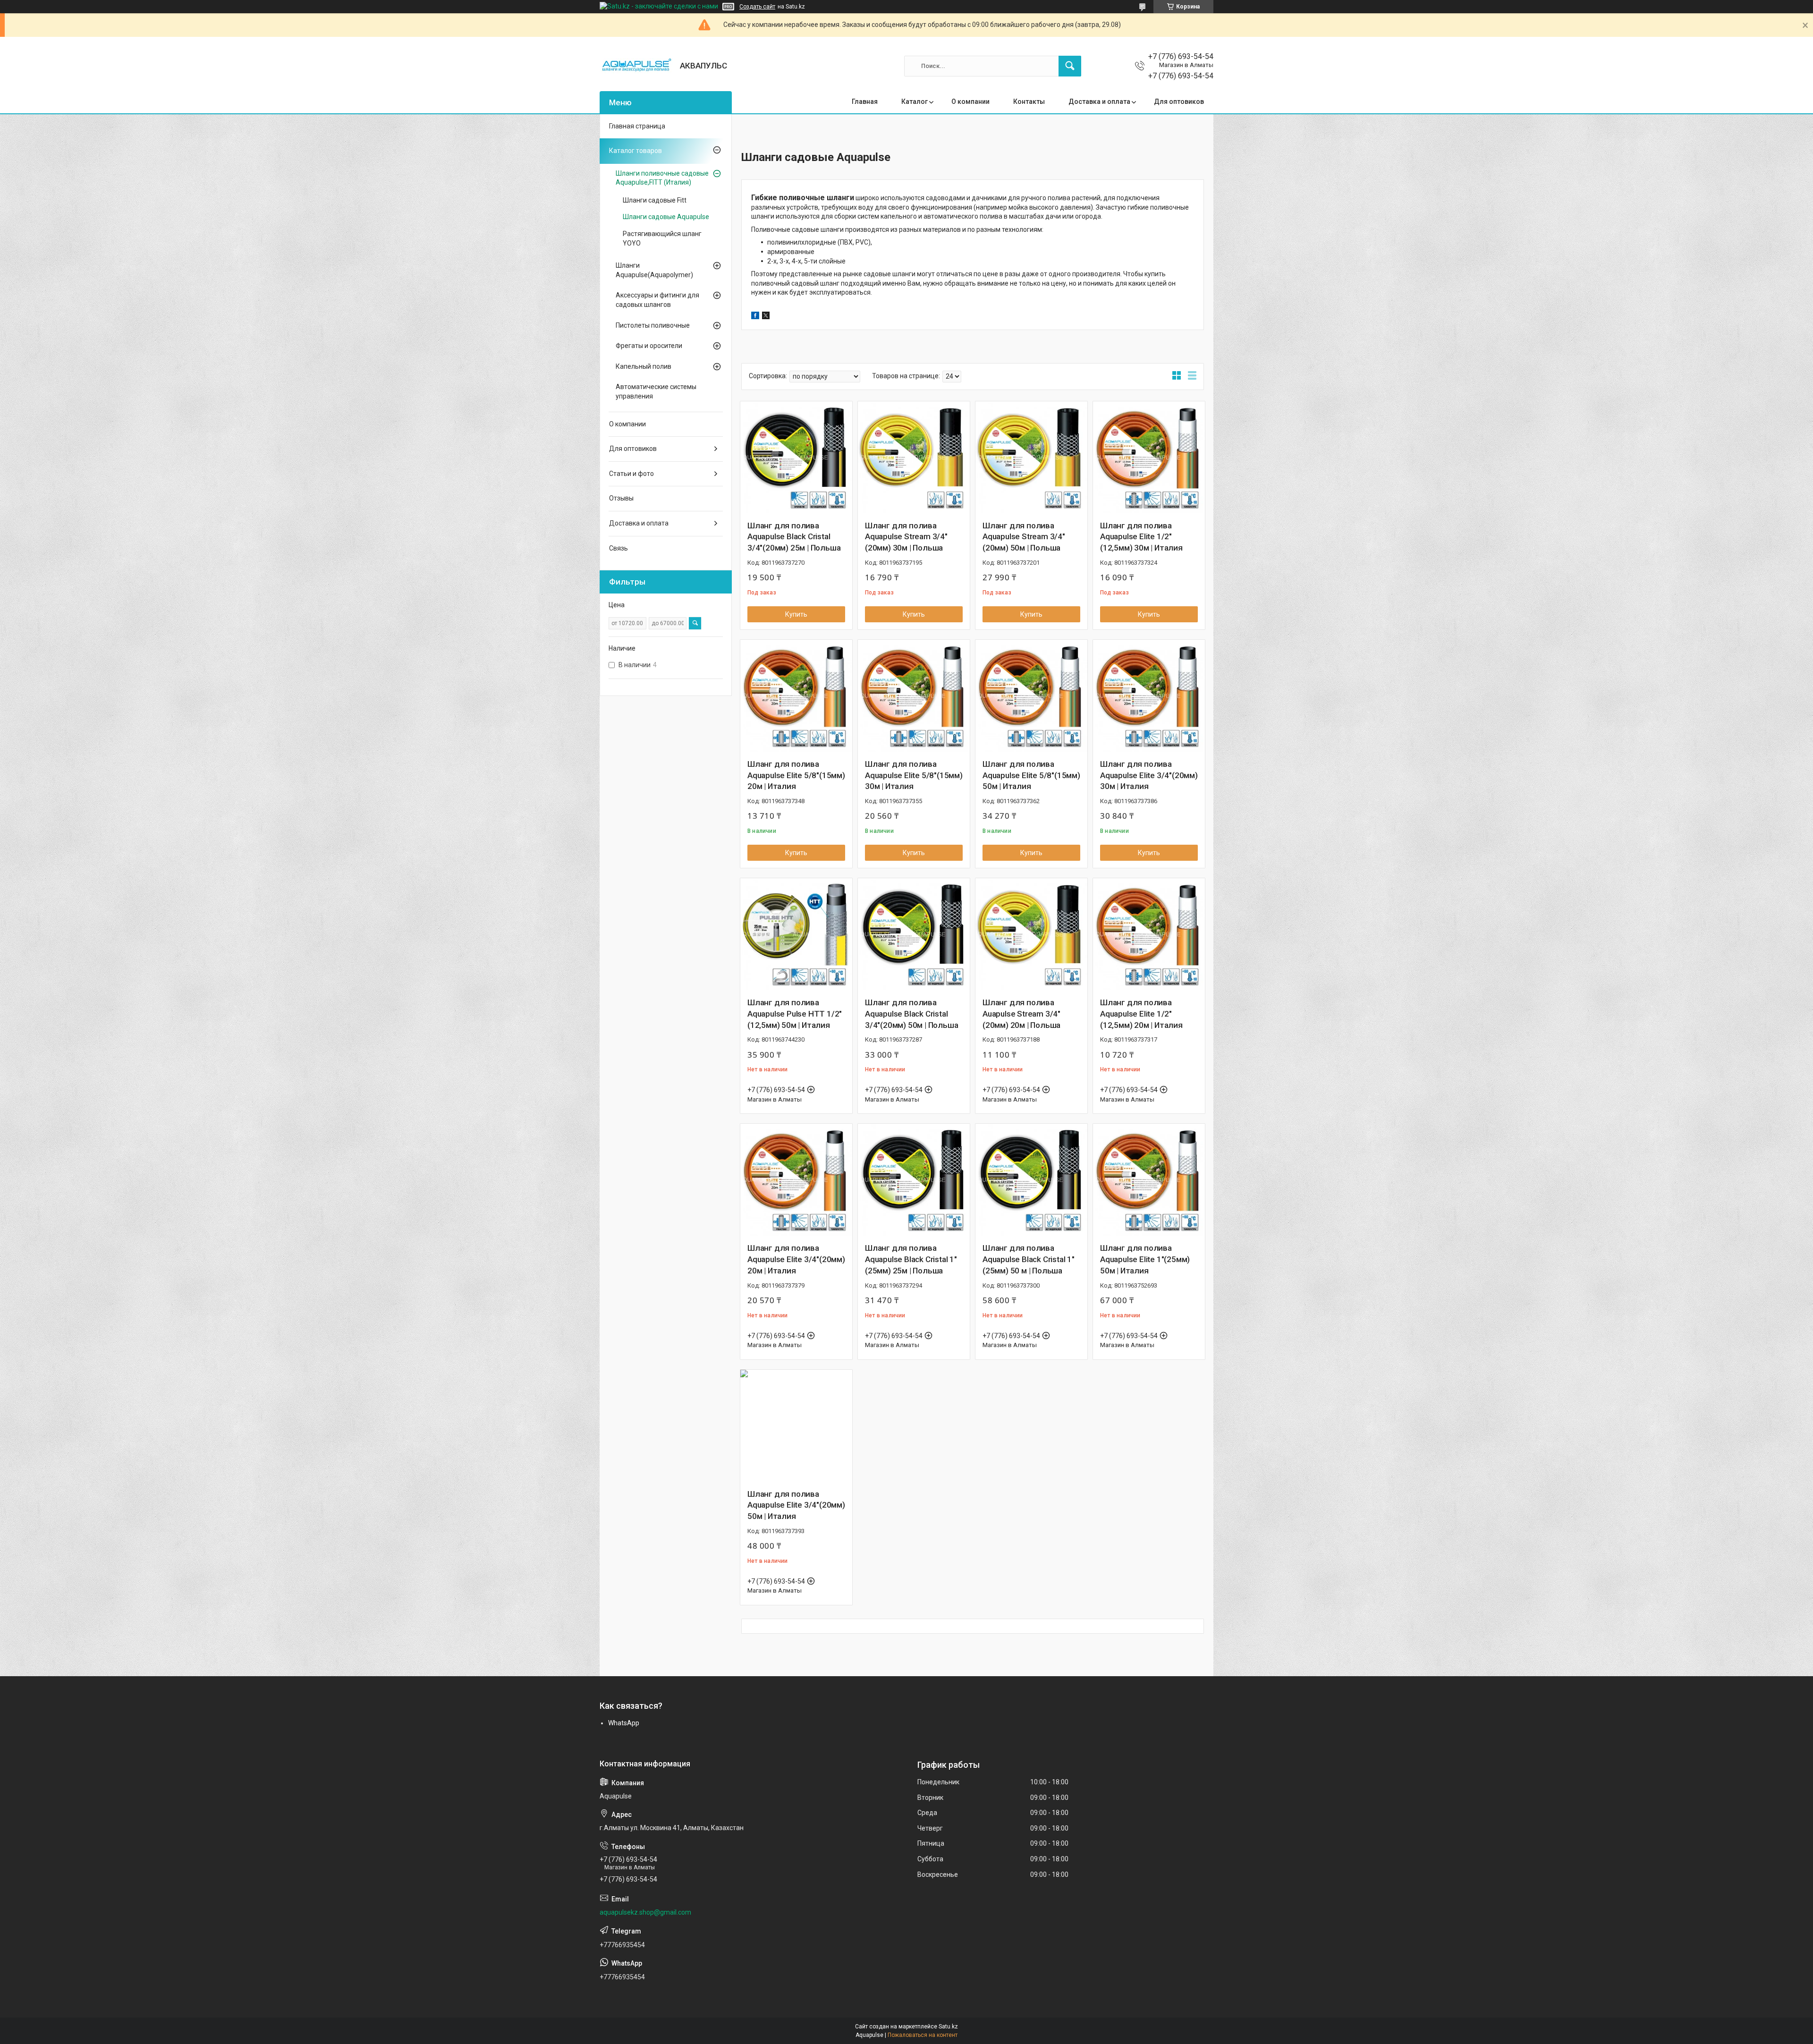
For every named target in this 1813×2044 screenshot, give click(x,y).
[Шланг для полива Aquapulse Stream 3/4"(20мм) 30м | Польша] (914, 457)
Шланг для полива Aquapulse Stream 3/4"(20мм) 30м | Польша (906, 537)
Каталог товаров (635, 151)
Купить (796, 614)
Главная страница (637, 126)
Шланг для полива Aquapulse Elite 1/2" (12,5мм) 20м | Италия (1141, 1014)
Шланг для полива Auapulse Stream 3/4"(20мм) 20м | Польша (1021, 1014)
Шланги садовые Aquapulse (666, 217)
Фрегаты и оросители (649, 346)
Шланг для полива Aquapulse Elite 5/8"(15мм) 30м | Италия (914, 775)
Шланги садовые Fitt (655, 200)
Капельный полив (644, 366)
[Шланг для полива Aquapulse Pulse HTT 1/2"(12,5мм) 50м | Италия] (796, 934)
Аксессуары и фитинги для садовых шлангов (657, 300)
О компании (970, 102)
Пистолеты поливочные (653, 325)
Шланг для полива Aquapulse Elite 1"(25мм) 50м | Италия (1145, 1259)
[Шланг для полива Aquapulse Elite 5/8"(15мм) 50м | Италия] (1031, 696)
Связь (618, 548)
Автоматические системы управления (656, 391)
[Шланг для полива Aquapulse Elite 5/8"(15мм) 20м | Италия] (796, 696)
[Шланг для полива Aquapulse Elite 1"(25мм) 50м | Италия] (1149, 1180)
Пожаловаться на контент (923, 2035)
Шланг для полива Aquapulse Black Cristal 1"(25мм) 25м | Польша (911, 1259)
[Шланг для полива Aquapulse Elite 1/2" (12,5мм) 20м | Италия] (1149, 934)
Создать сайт (757, 7)
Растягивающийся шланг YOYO (662, 238)
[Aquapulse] (636, 66)
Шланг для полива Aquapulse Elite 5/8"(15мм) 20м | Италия (796, 775)
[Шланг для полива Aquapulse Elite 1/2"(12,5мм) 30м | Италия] (1149, 457)
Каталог (915, 102)
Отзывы (621, 498)
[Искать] (1070, 66)
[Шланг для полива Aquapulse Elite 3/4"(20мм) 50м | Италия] (796, 1426)
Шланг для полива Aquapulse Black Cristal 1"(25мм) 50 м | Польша (1029, 1259)
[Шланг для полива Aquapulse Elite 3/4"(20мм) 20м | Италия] (796, 1180)
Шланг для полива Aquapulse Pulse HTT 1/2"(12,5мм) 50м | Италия (795, 1014)
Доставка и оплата (1099, 102)
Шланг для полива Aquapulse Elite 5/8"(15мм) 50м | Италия (1031, 775)
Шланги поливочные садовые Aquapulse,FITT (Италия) (662, 178)
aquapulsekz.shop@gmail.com (645, 1912)
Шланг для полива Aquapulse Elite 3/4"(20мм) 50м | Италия (796, 1505)
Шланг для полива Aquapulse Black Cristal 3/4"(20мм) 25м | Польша (794, 537)
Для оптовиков (1179, 102)
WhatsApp (624, 1723)
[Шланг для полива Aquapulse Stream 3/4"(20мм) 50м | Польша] (1031, 457)
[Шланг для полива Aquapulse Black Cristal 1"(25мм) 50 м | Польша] (1031, 1180)
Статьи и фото (631, 474)
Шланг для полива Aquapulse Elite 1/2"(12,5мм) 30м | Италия (1141, 537)
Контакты (1029, 102)
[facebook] (755, 317)
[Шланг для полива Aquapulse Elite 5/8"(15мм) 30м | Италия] (914, 696)
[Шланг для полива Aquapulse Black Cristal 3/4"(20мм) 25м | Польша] (796, 457)
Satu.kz (948, 2027)
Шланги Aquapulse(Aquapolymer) (654, 270)
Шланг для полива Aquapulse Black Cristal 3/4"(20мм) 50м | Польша (911, 1014)
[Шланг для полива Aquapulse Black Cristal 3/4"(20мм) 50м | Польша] (914, 934)
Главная (865, 102)
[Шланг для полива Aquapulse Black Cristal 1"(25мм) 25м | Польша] (914, 1180)
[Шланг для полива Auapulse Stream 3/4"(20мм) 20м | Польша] (1031, 934)
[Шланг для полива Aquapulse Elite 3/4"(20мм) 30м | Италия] (1149, 696)
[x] (766, 317)
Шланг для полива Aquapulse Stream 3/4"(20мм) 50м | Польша (1024, 537)
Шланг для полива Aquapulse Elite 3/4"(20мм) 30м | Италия (1149, 775)
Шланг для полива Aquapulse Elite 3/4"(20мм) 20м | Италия (796, 1259)
